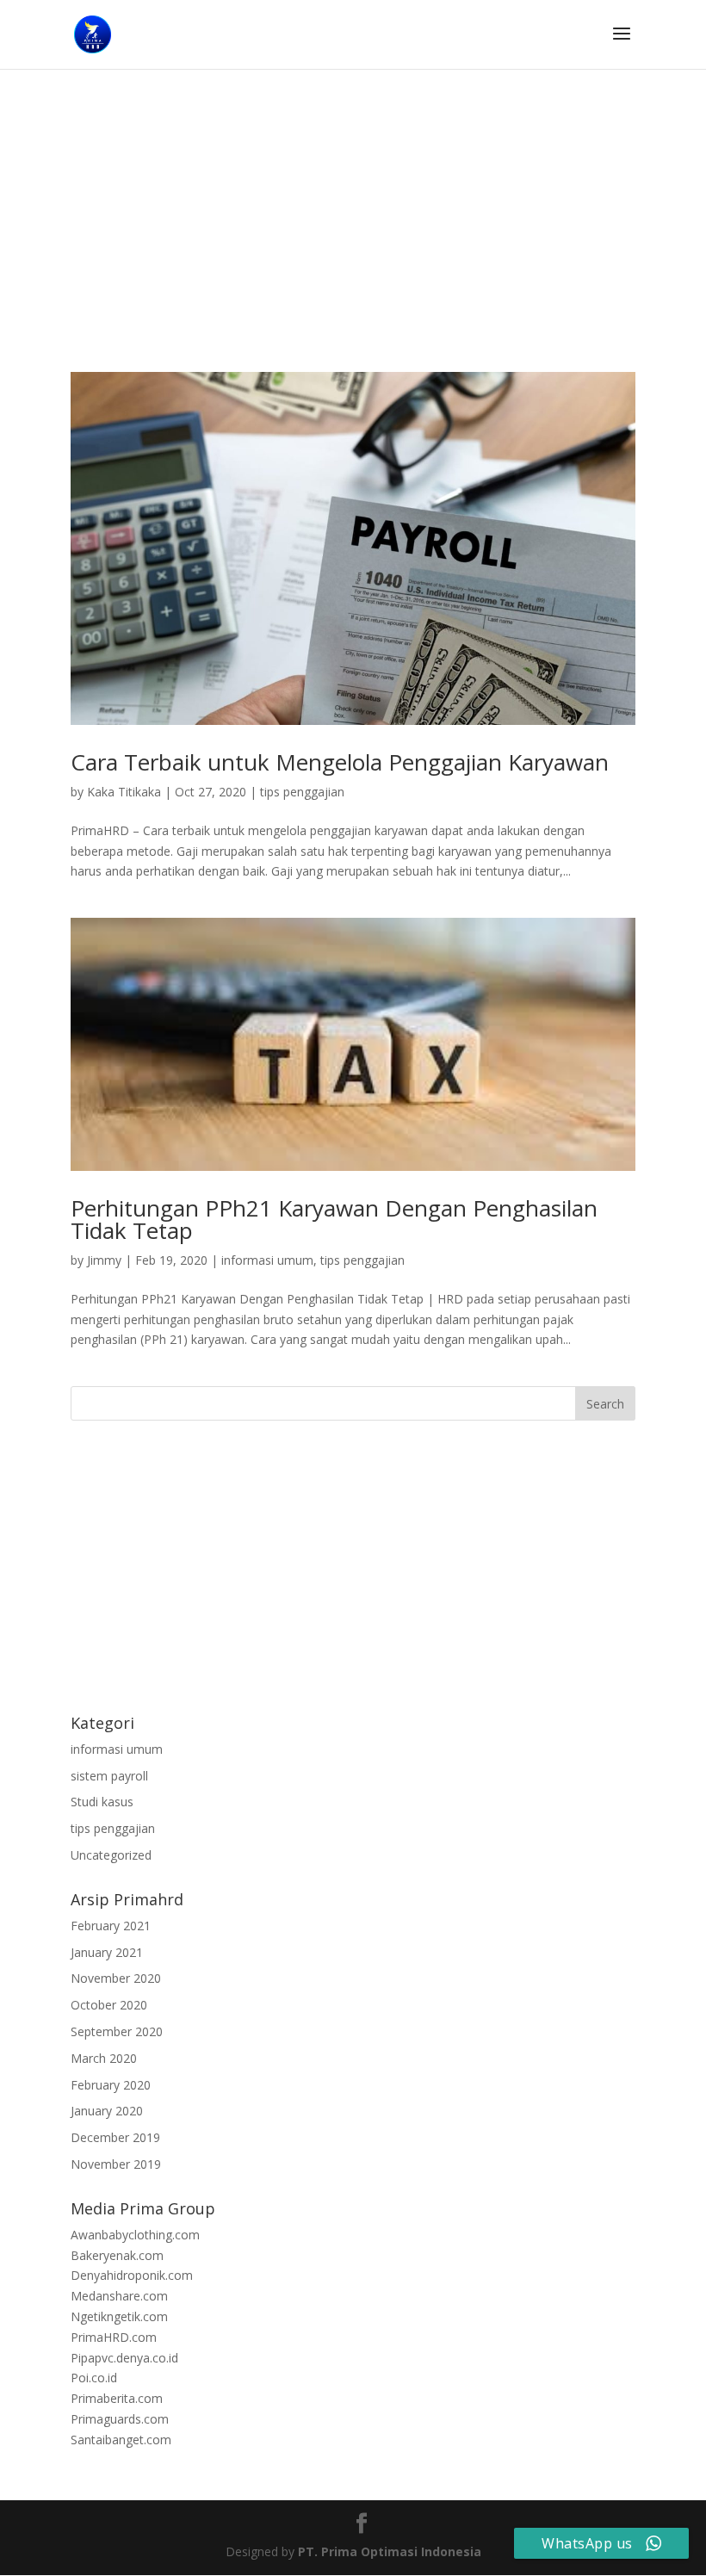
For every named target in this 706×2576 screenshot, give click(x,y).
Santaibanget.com (121, 2440)
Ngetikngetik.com (119, 2316)
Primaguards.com (120, 2419)
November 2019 (116, 2164)
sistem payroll (109, 1776)
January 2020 (107, 2111)
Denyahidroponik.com (132, 2275)
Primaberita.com (117, 2398)
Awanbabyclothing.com (135, 2235)
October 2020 (109, 2005)
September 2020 (117, 2031)
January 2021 (107, 1952)
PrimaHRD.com (114, 2337)
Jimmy (104, 1260)
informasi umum (267, 1260)
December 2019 (115, 2137)
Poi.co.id (94, 2378)
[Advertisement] (353, 245)
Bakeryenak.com (117, 2255)
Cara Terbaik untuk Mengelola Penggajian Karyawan (340, 762)
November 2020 (116, 1978)
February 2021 (111, 1926)
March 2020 (104, 2058)
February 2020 (111, 2085)
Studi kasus (102, 1802)
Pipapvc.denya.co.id (124, 2358)
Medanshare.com (119, 2296)
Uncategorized (111, 1855)
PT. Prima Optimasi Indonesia (390, 2551)
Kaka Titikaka (124, 792)
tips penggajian (302, 792)
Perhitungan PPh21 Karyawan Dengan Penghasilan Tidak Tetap (334, 1219)
